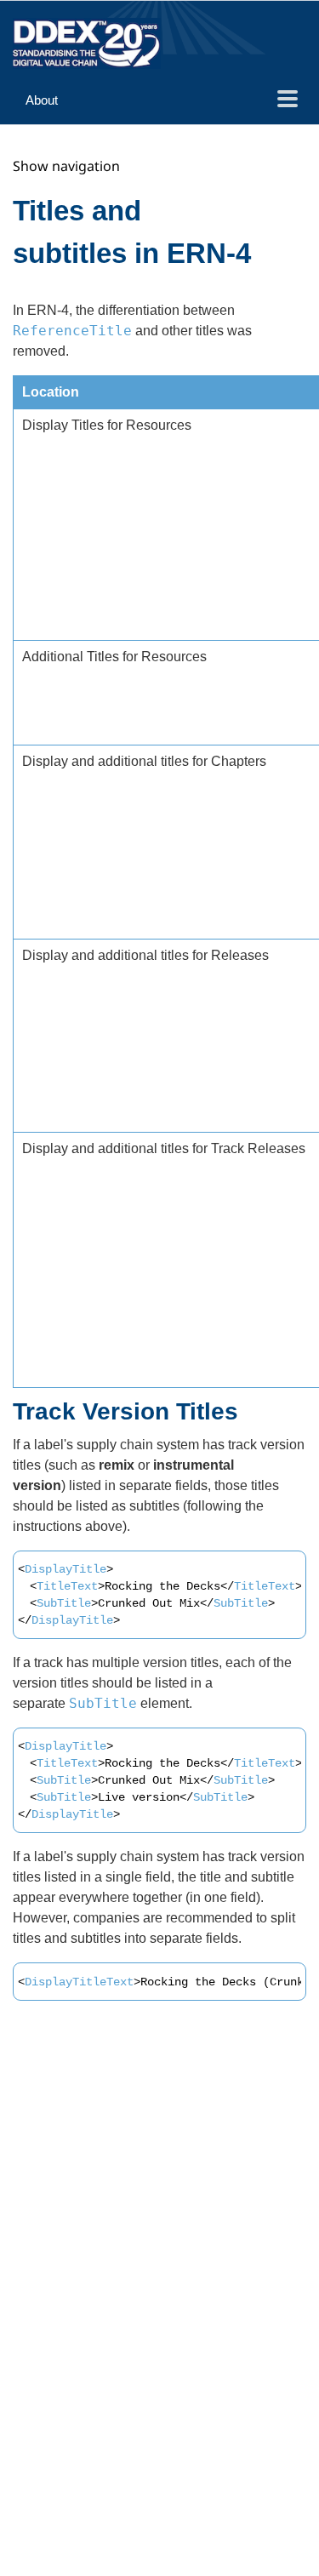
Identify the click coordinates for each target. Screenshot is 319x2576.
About (42, 100)
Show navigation (66, 166)
